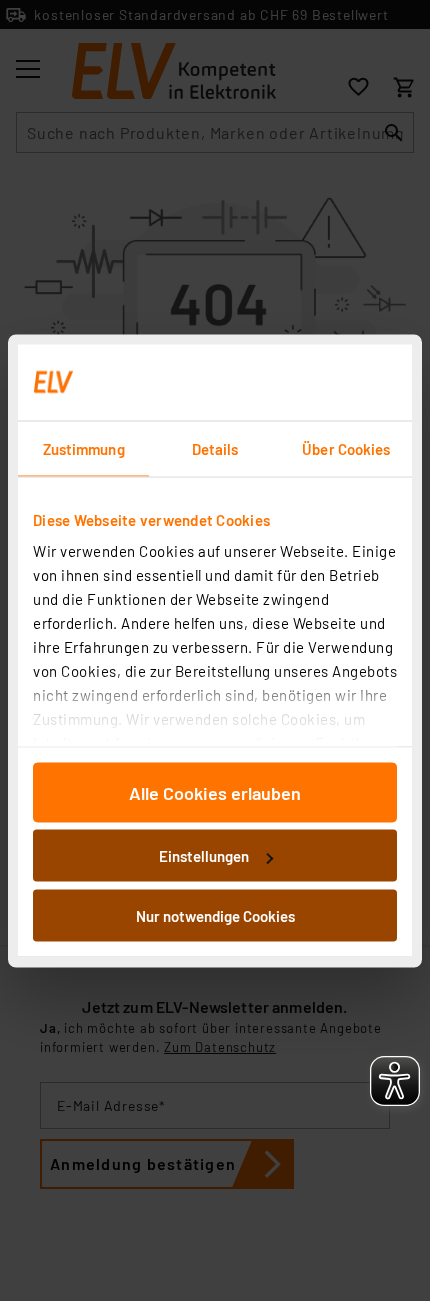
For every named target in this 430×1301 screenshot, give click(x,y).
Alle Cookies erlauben (215, 792)
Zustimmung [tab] (84, 448)
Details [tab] (215, 448)
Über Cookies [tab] (346, 448)
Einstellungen (204, 856)
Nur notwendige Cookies (215, 915)
